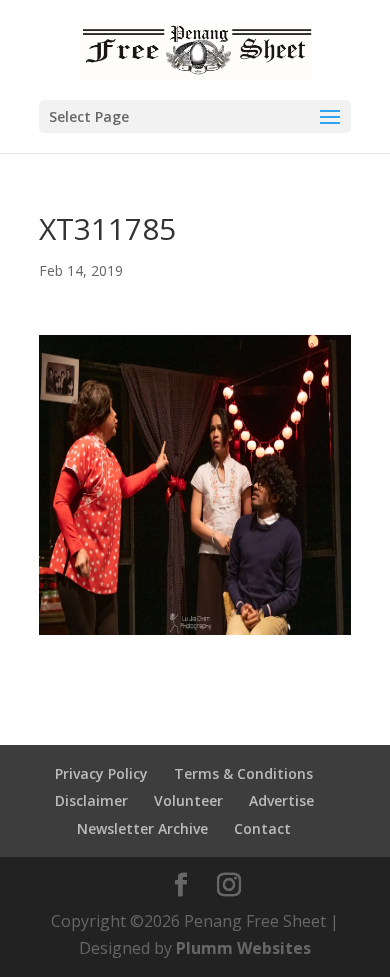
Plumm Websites (243, 948)
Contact (262, 828)
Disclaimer (91, 800)
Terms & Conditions (243, 773)
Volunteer (188, 800)
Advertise (281, 800)
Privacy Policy (101, 773)
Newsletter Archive (142, 828)
